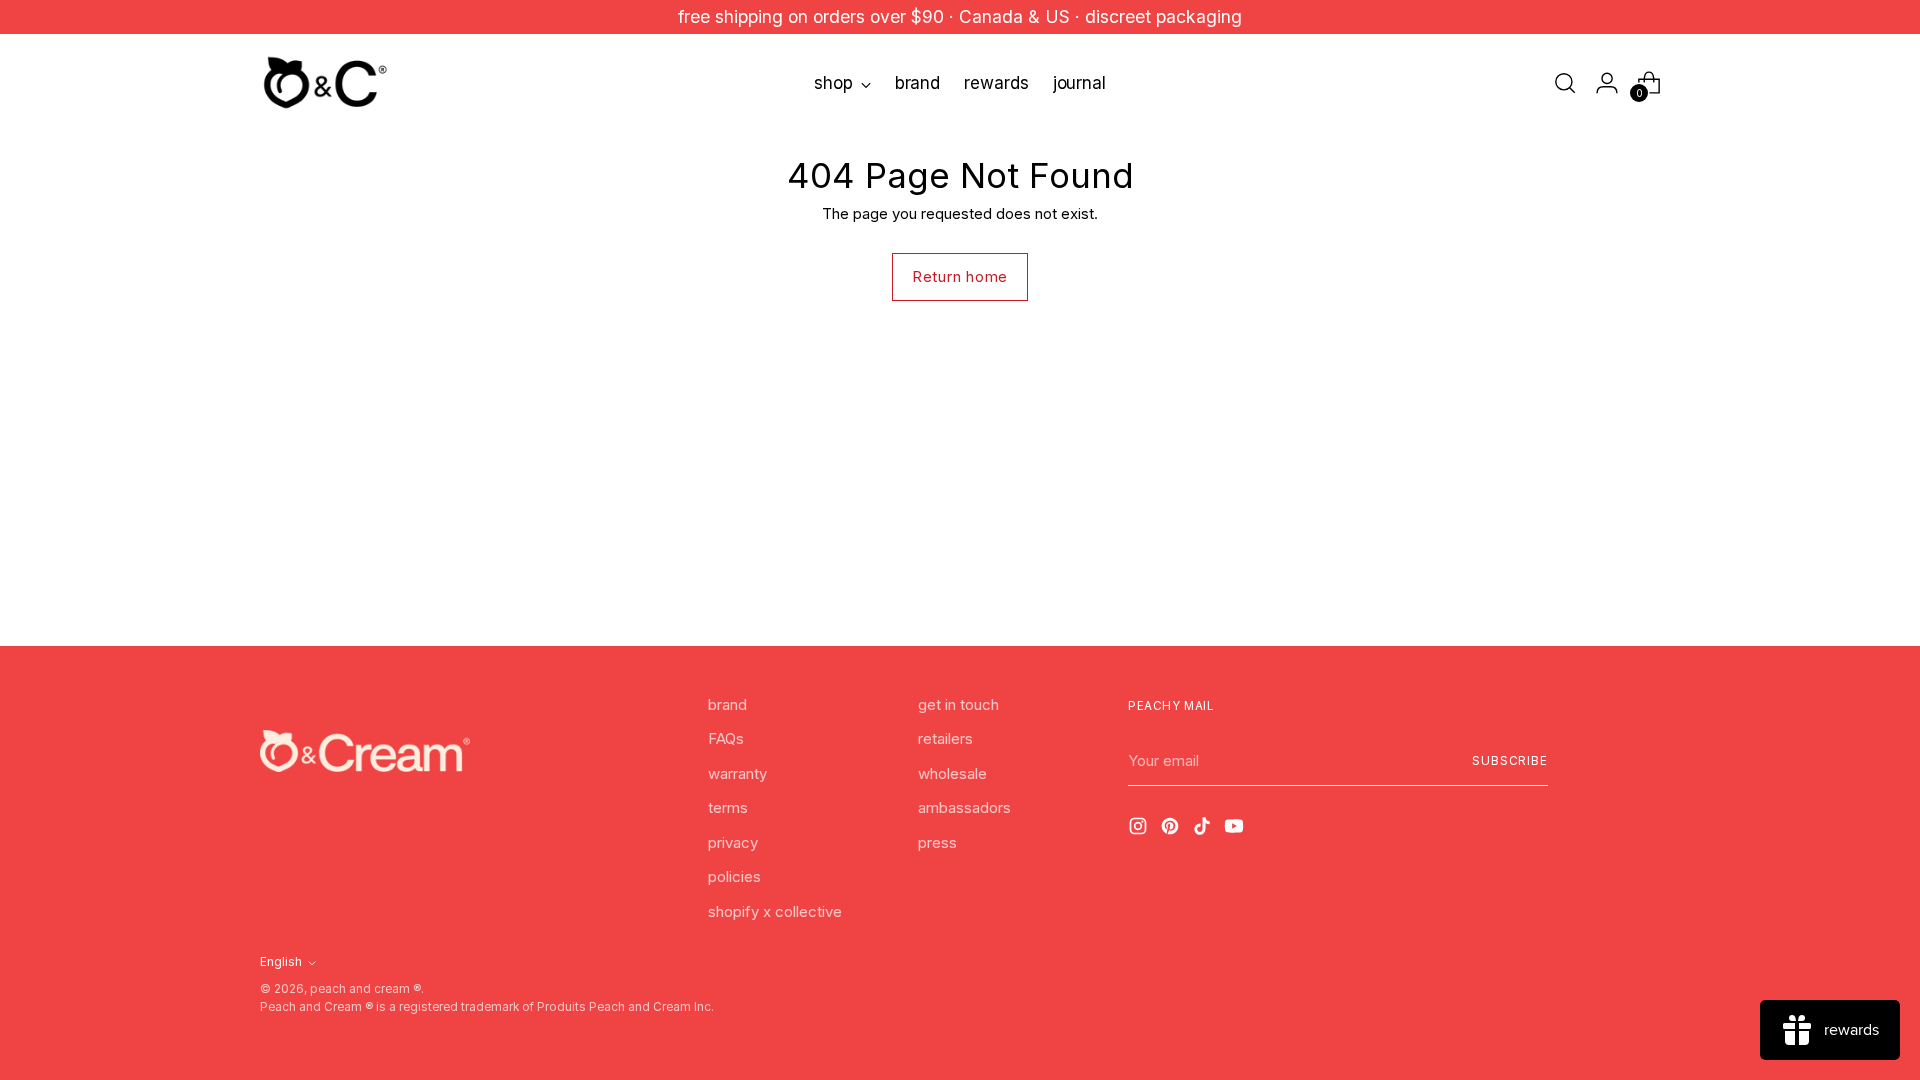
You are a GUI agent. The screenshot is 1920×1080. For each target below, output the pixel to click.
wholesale (952, 773)
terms (728, 807)
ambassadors (964, 807)
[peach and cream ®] (325, 83)
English (281, 962)
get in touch (958, 704)
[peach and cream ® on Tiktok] (1204, 829)
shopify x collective (775, 911)
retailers (945, 738)
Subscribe (1510, 761)
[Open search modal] (1565, 83)
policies (734, 876)
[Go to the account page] (1607, 83)
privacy (733, 842)
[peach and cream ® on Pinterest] (1172, 829)
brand (727, 704)
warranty (737, 773)
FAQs (726, 738)
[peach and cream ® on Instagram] (1140, 829)
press (937, 842)
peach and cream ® (365, 989)
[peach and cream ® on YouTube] (1236, 829)
